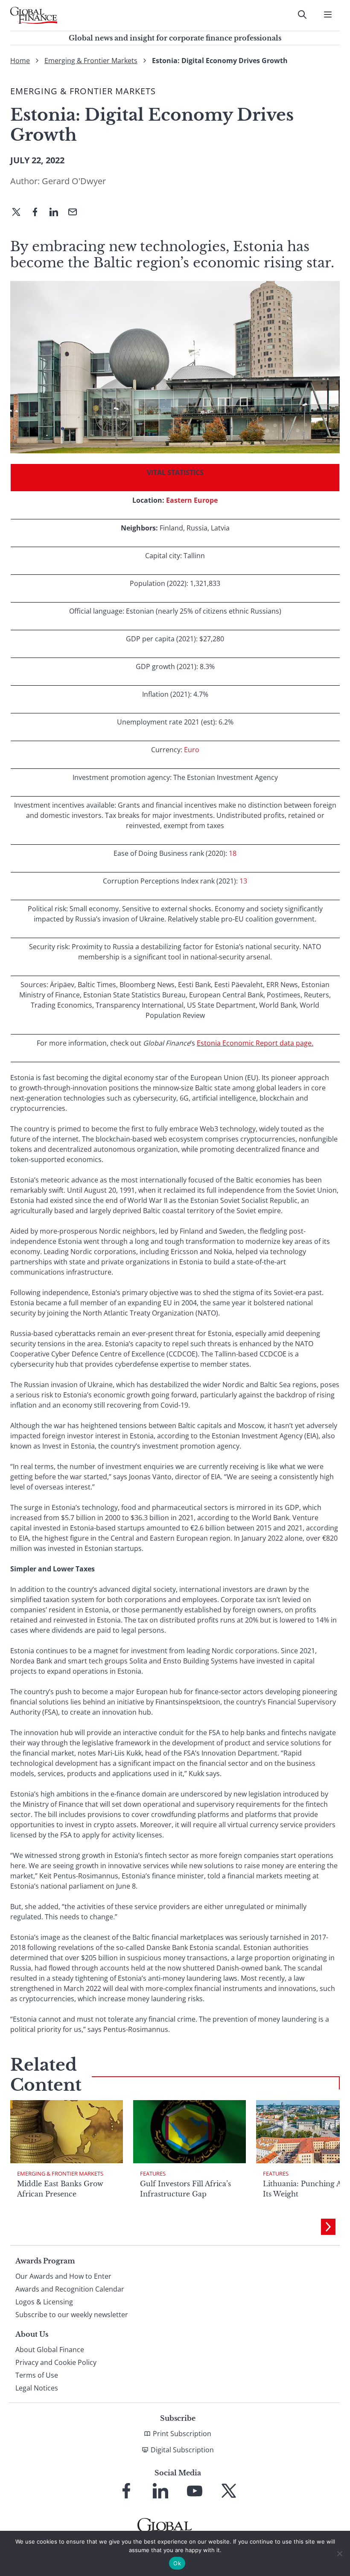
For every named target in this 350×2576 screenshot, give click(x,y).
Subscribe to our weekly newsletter (72, 2315)
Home (20, 61)
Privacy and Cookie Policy (56, 2362)
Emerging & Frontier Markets (91, 61)
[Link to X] (229, 2491)
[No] (339, 2553)
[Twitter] (20, 213)
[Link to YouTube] (195, 2491)
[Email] (76, 213)
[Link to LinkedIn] (160, 2491)
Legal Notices (37, 2388)
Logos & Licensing (44, 2302)
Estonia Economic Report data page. (255, 1043)
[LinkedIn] (57, 213)
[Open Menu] (328, 14)
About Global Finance (50, 2350)
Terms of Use (37, 2375)
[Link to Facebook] (126, 2491)
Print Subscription (182, 2434)
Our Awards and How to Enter (63, 2276)
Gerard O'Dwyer (74, 181)
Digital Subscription (182, 2450)
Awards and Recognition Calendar (70, 2289)
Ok (177, 2563)
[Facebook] (38, 213)
